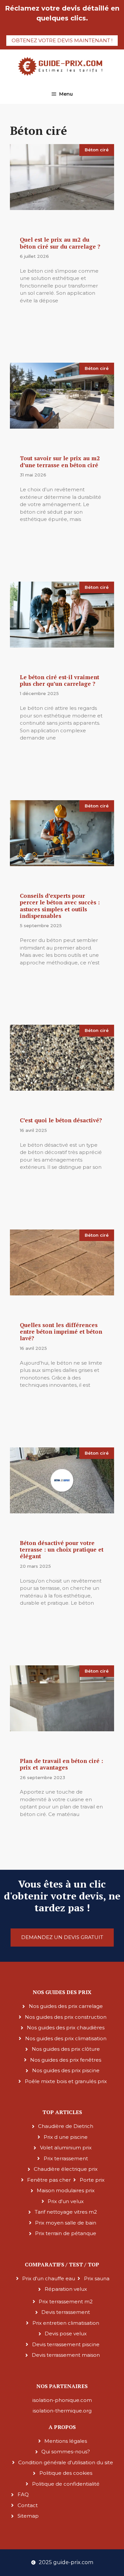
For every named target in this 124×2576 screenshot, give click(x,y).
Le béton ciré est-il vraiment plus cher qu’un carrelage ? (60, 680)
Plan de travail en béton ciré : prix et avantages (62, 1764)
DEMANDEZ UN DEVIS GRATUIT (62, 1937)
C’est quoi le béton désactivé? (61, 1120)
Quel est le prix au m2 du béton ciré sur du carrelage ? (60, 243)
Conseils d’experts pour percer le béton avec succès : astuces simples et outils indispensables (60, 906)
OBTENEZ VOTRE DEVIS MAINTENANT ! (62, 40)
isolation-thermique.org (62, 2411)
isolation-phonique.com (62, 2400)
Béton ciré (97, 150)
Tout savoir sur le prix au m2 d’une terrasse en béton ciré (60, 461)
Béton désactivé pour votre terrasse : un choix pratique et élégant (62, 1550)
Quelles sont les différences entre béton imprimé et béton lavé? (61, 1332)
